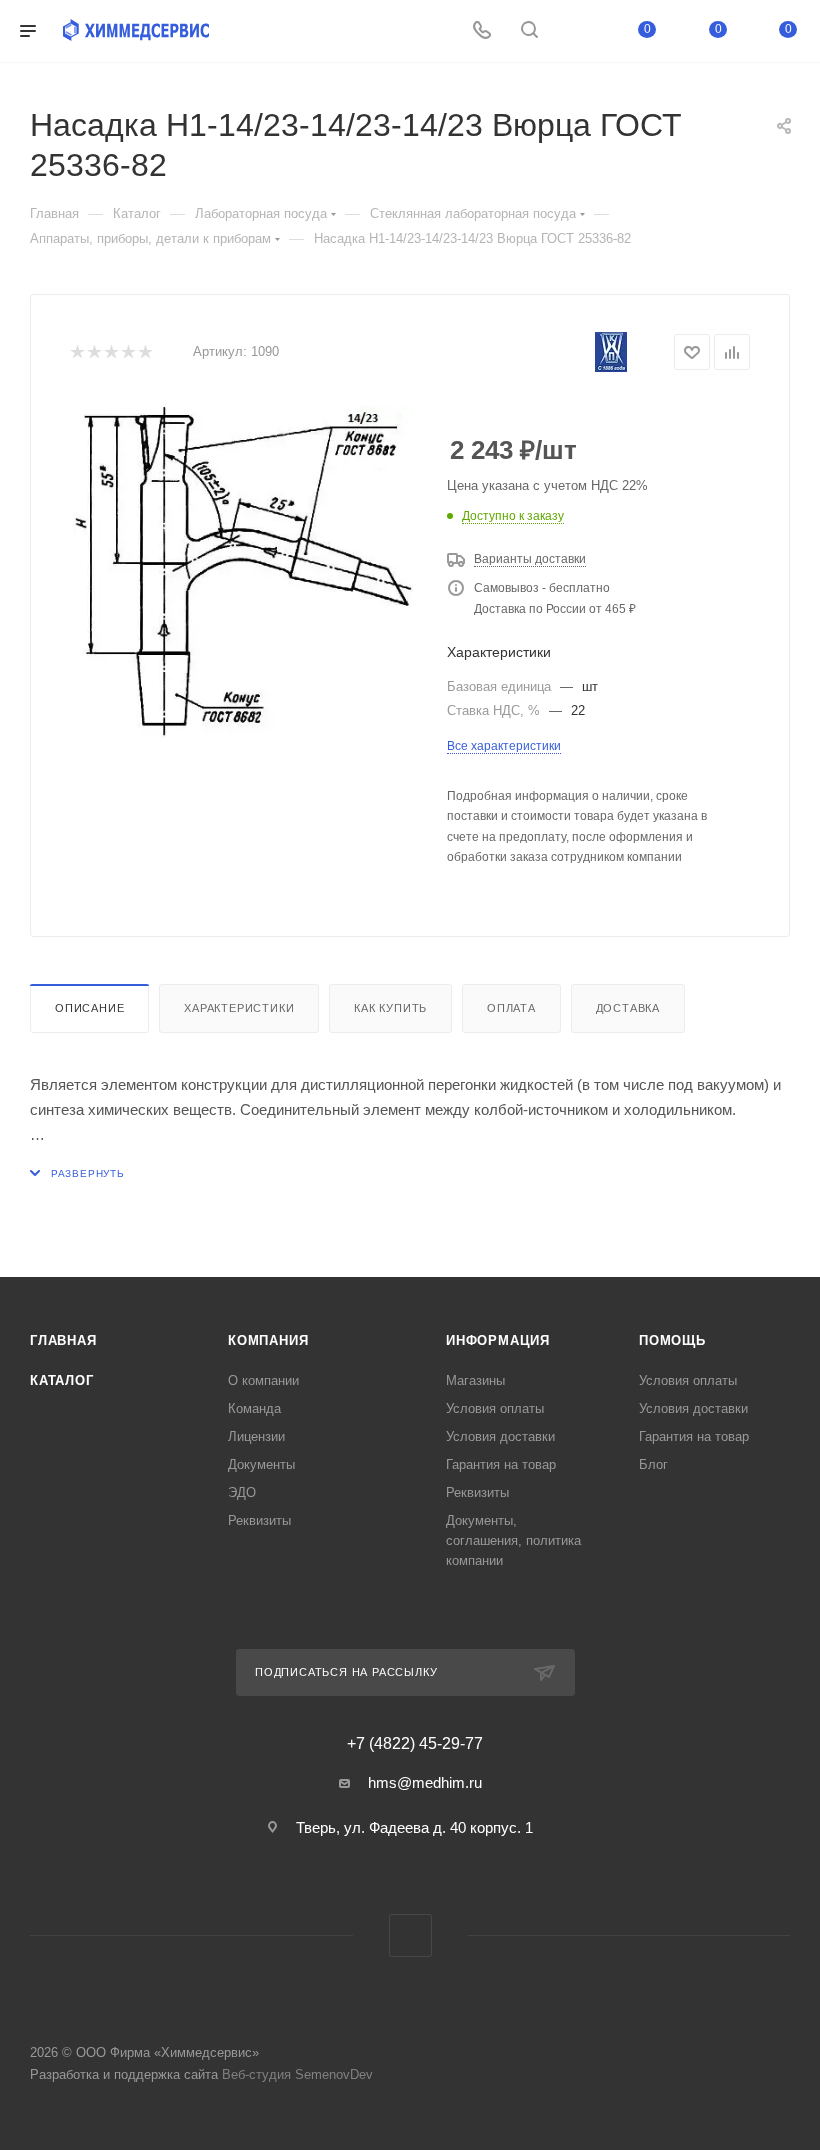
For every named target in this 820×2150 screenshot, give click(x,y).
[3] (110, 352)
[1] (76, 352)
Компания (268, 1340)
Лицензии (256, 1436)
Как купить (390, 1008)
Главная (63, 1340)
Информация (498, 1340)
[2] (93, 352)
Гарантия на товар (501, 1464)
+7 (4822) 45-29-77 (415, 1744)
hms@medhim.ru (425, 1782)
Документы (261, 1464)
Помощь (672, 1340)
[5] (144, 352)
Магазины (475, 1380)
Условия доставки (500, 1436)
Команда (254, 1408)
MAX (410, 1935)
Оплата (511, 1008)
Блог (653, 1464)
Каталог (62, 1380)
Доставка (628, 1008)
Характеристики (239, 1008)
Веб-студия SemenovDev (297, 2074)
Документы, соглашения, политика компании (513, 1540)
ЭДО (242, 1492)
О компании (263, 1380)
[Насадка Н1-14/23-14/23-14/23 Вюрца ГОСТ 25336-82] (243, 572)
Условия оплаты (495, 1408)
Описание (89, 1008)
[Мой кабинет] (577, 31)
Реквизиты (259, 1520)
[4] (127, 352)
